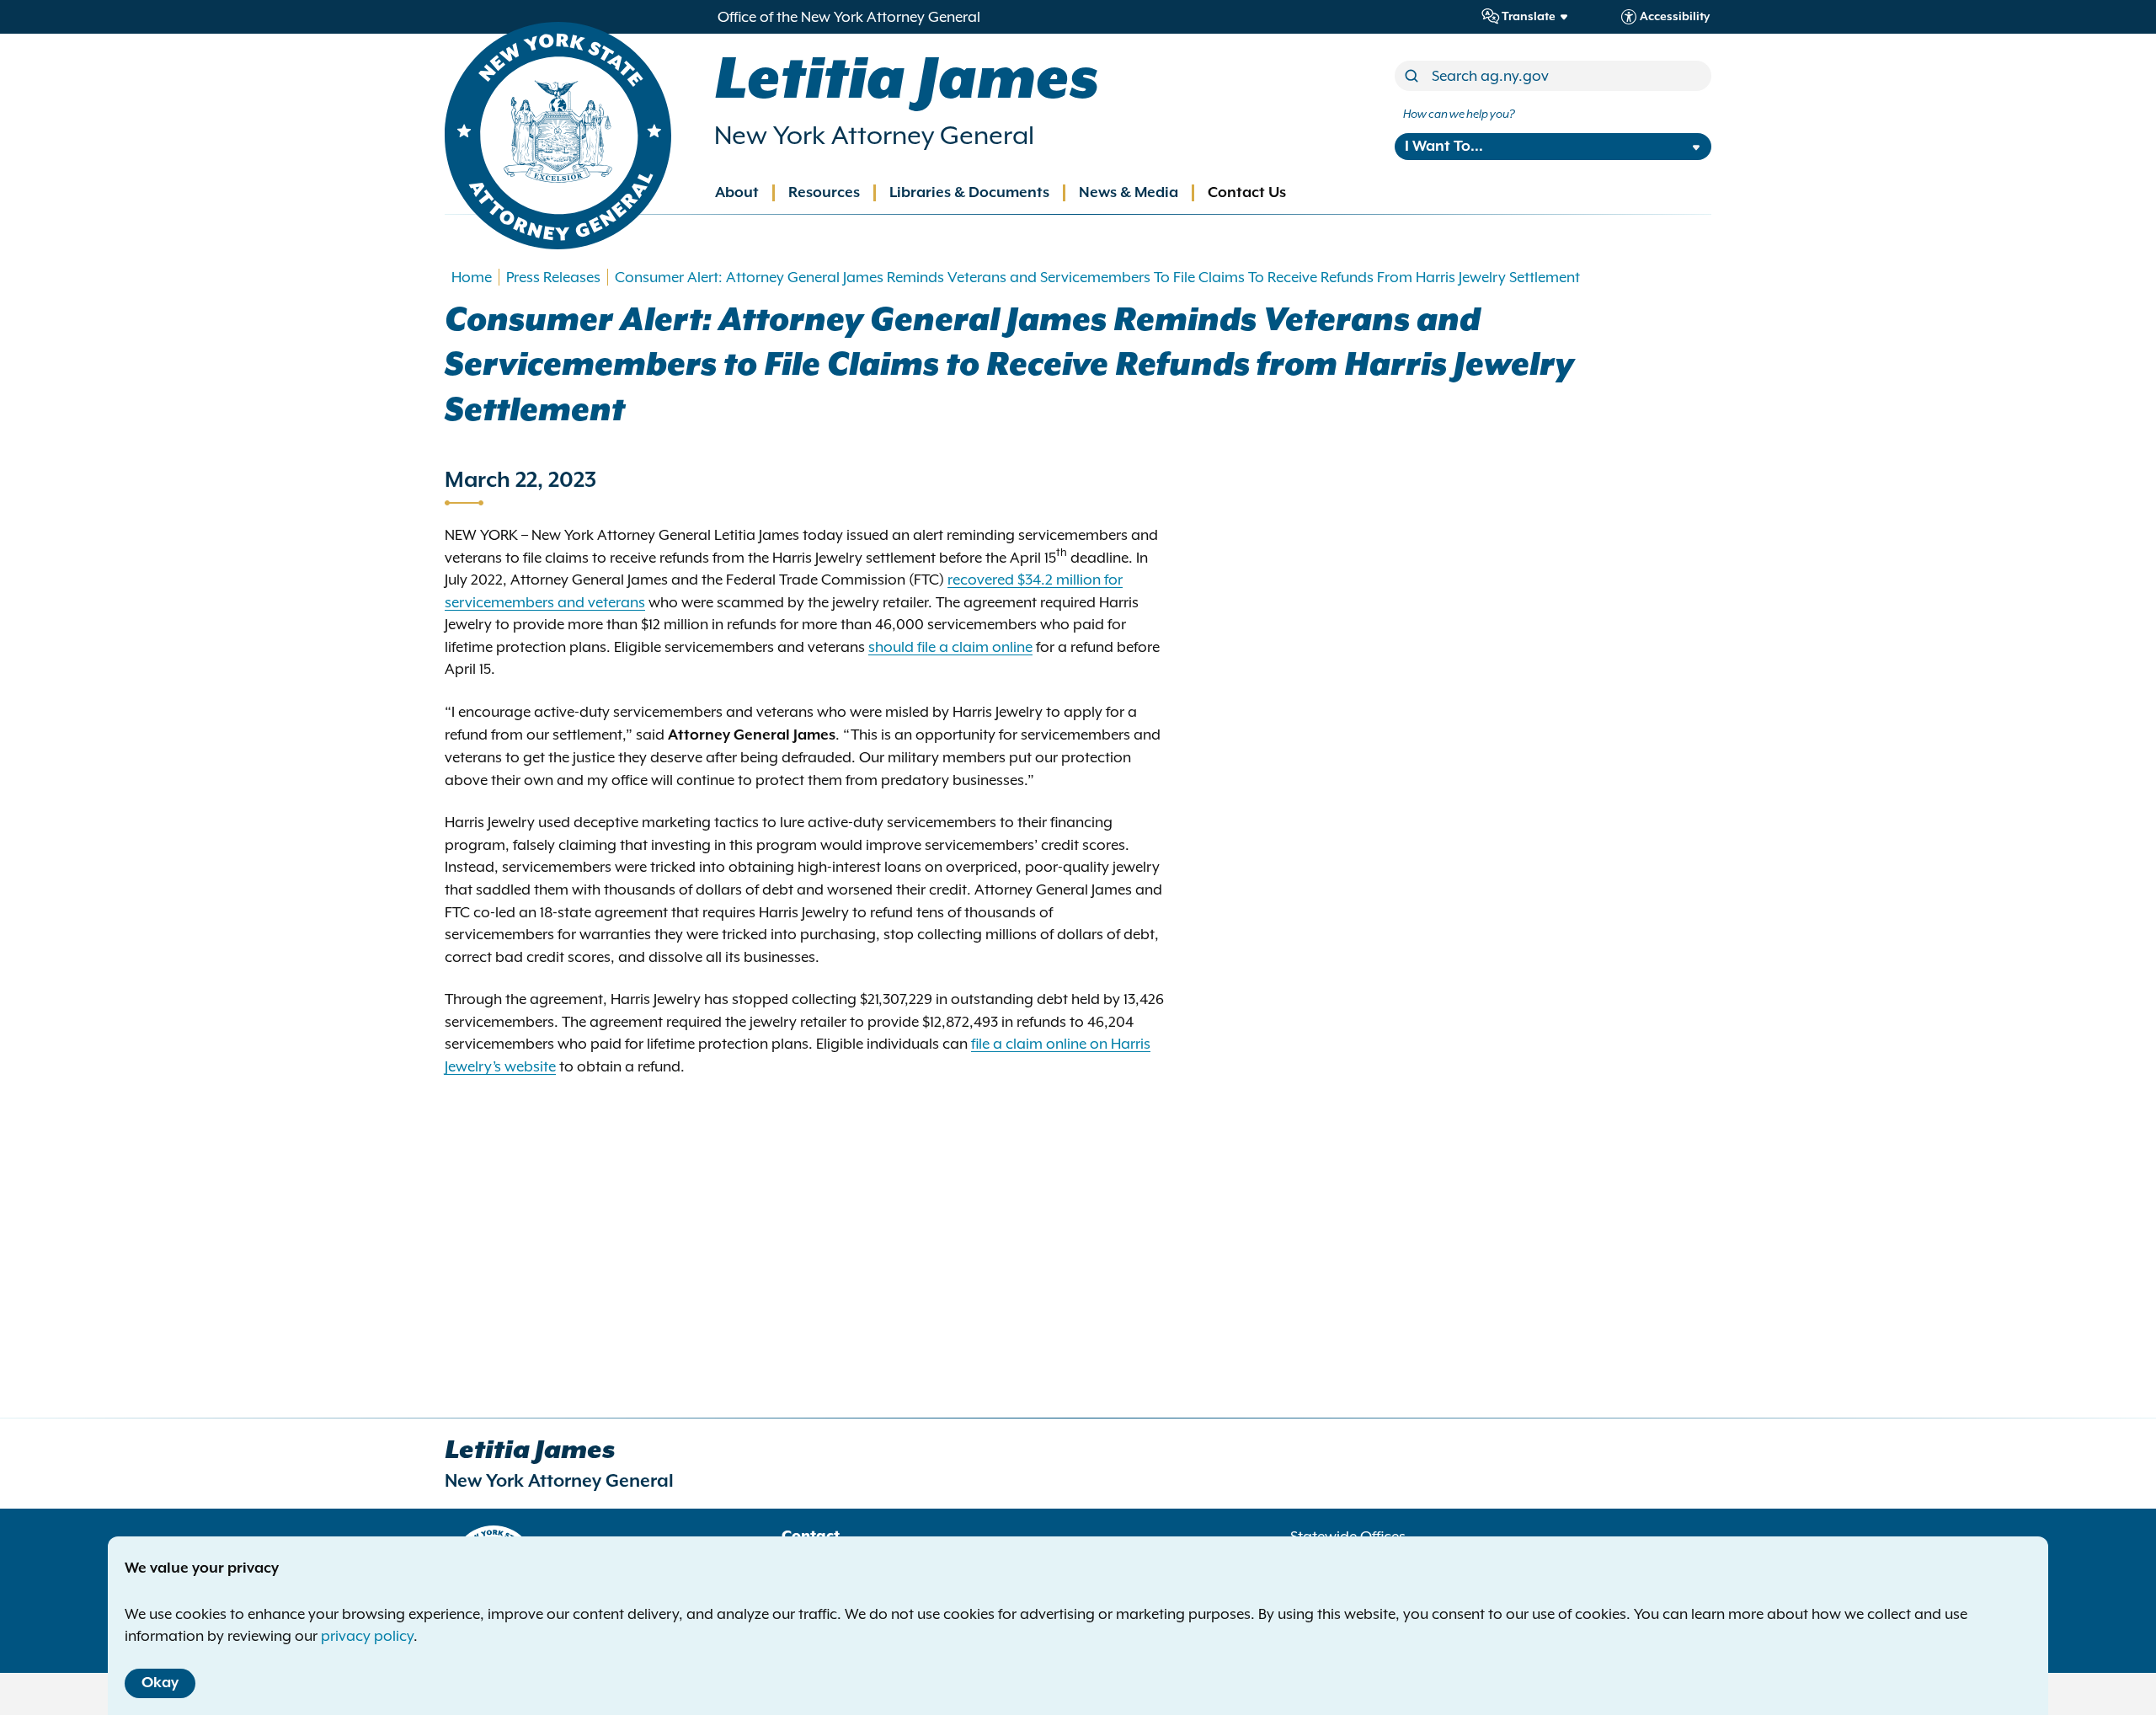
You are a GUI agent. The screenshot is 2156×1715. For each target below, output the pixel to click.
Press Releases (553, 277)
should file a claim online (950, 647)
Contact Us (1247, 193)
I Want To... (1444, 147)
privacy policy (367, 1636)
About (737, 193)
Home (472, 277)
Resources (824, 193)
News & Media (1129, 193)
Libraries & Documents (969, 193)
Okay (160, 1683)
